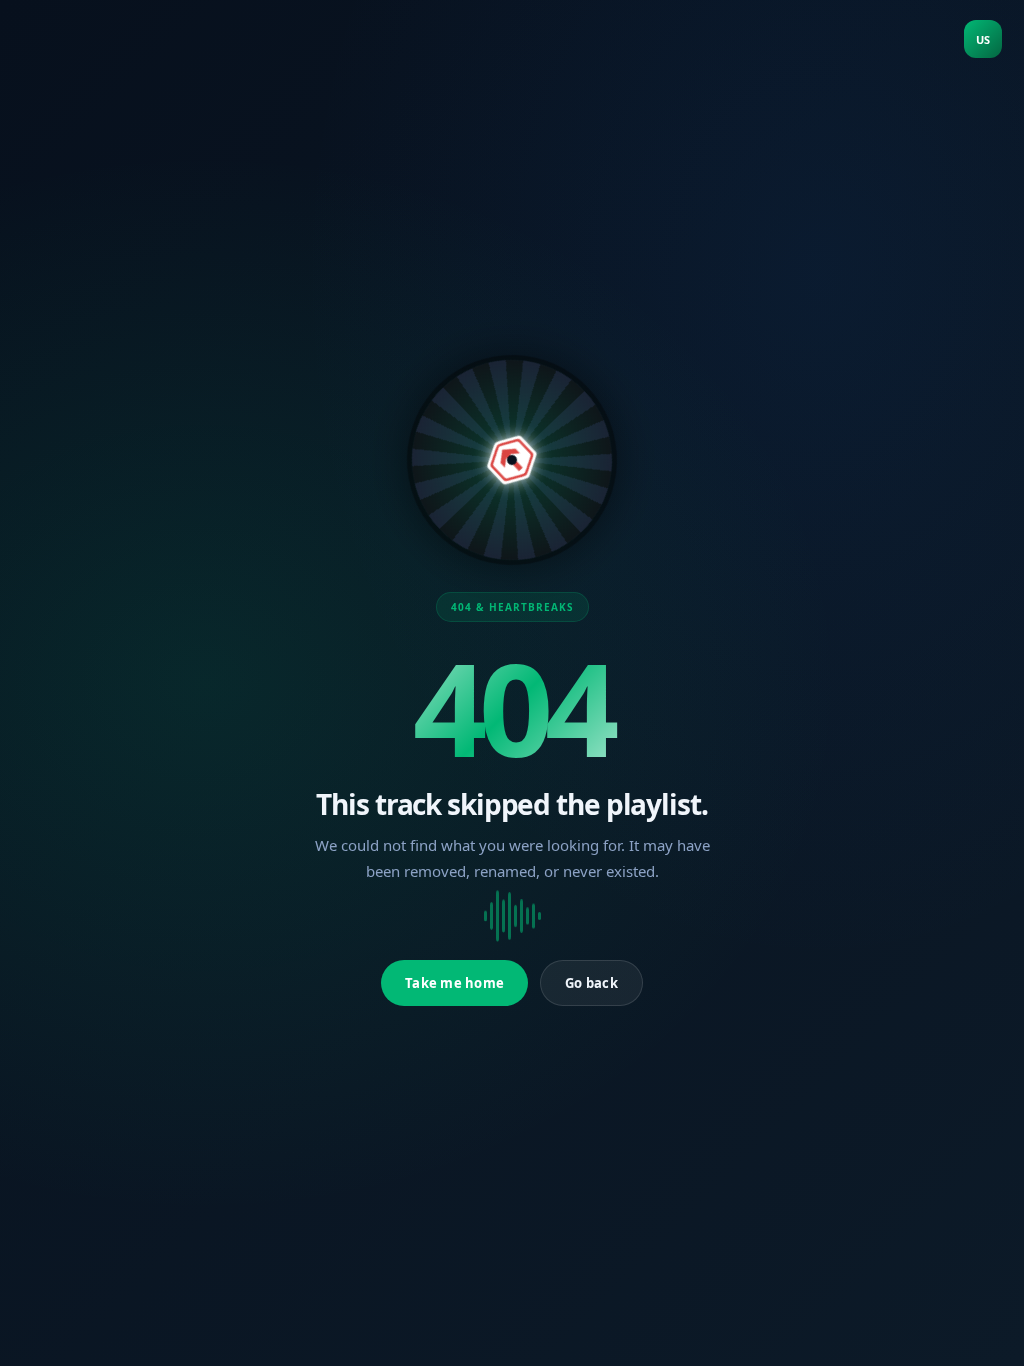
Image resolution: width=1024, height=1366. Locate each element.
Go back (591, 983)
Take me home (454, 983)
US (983, 39)
